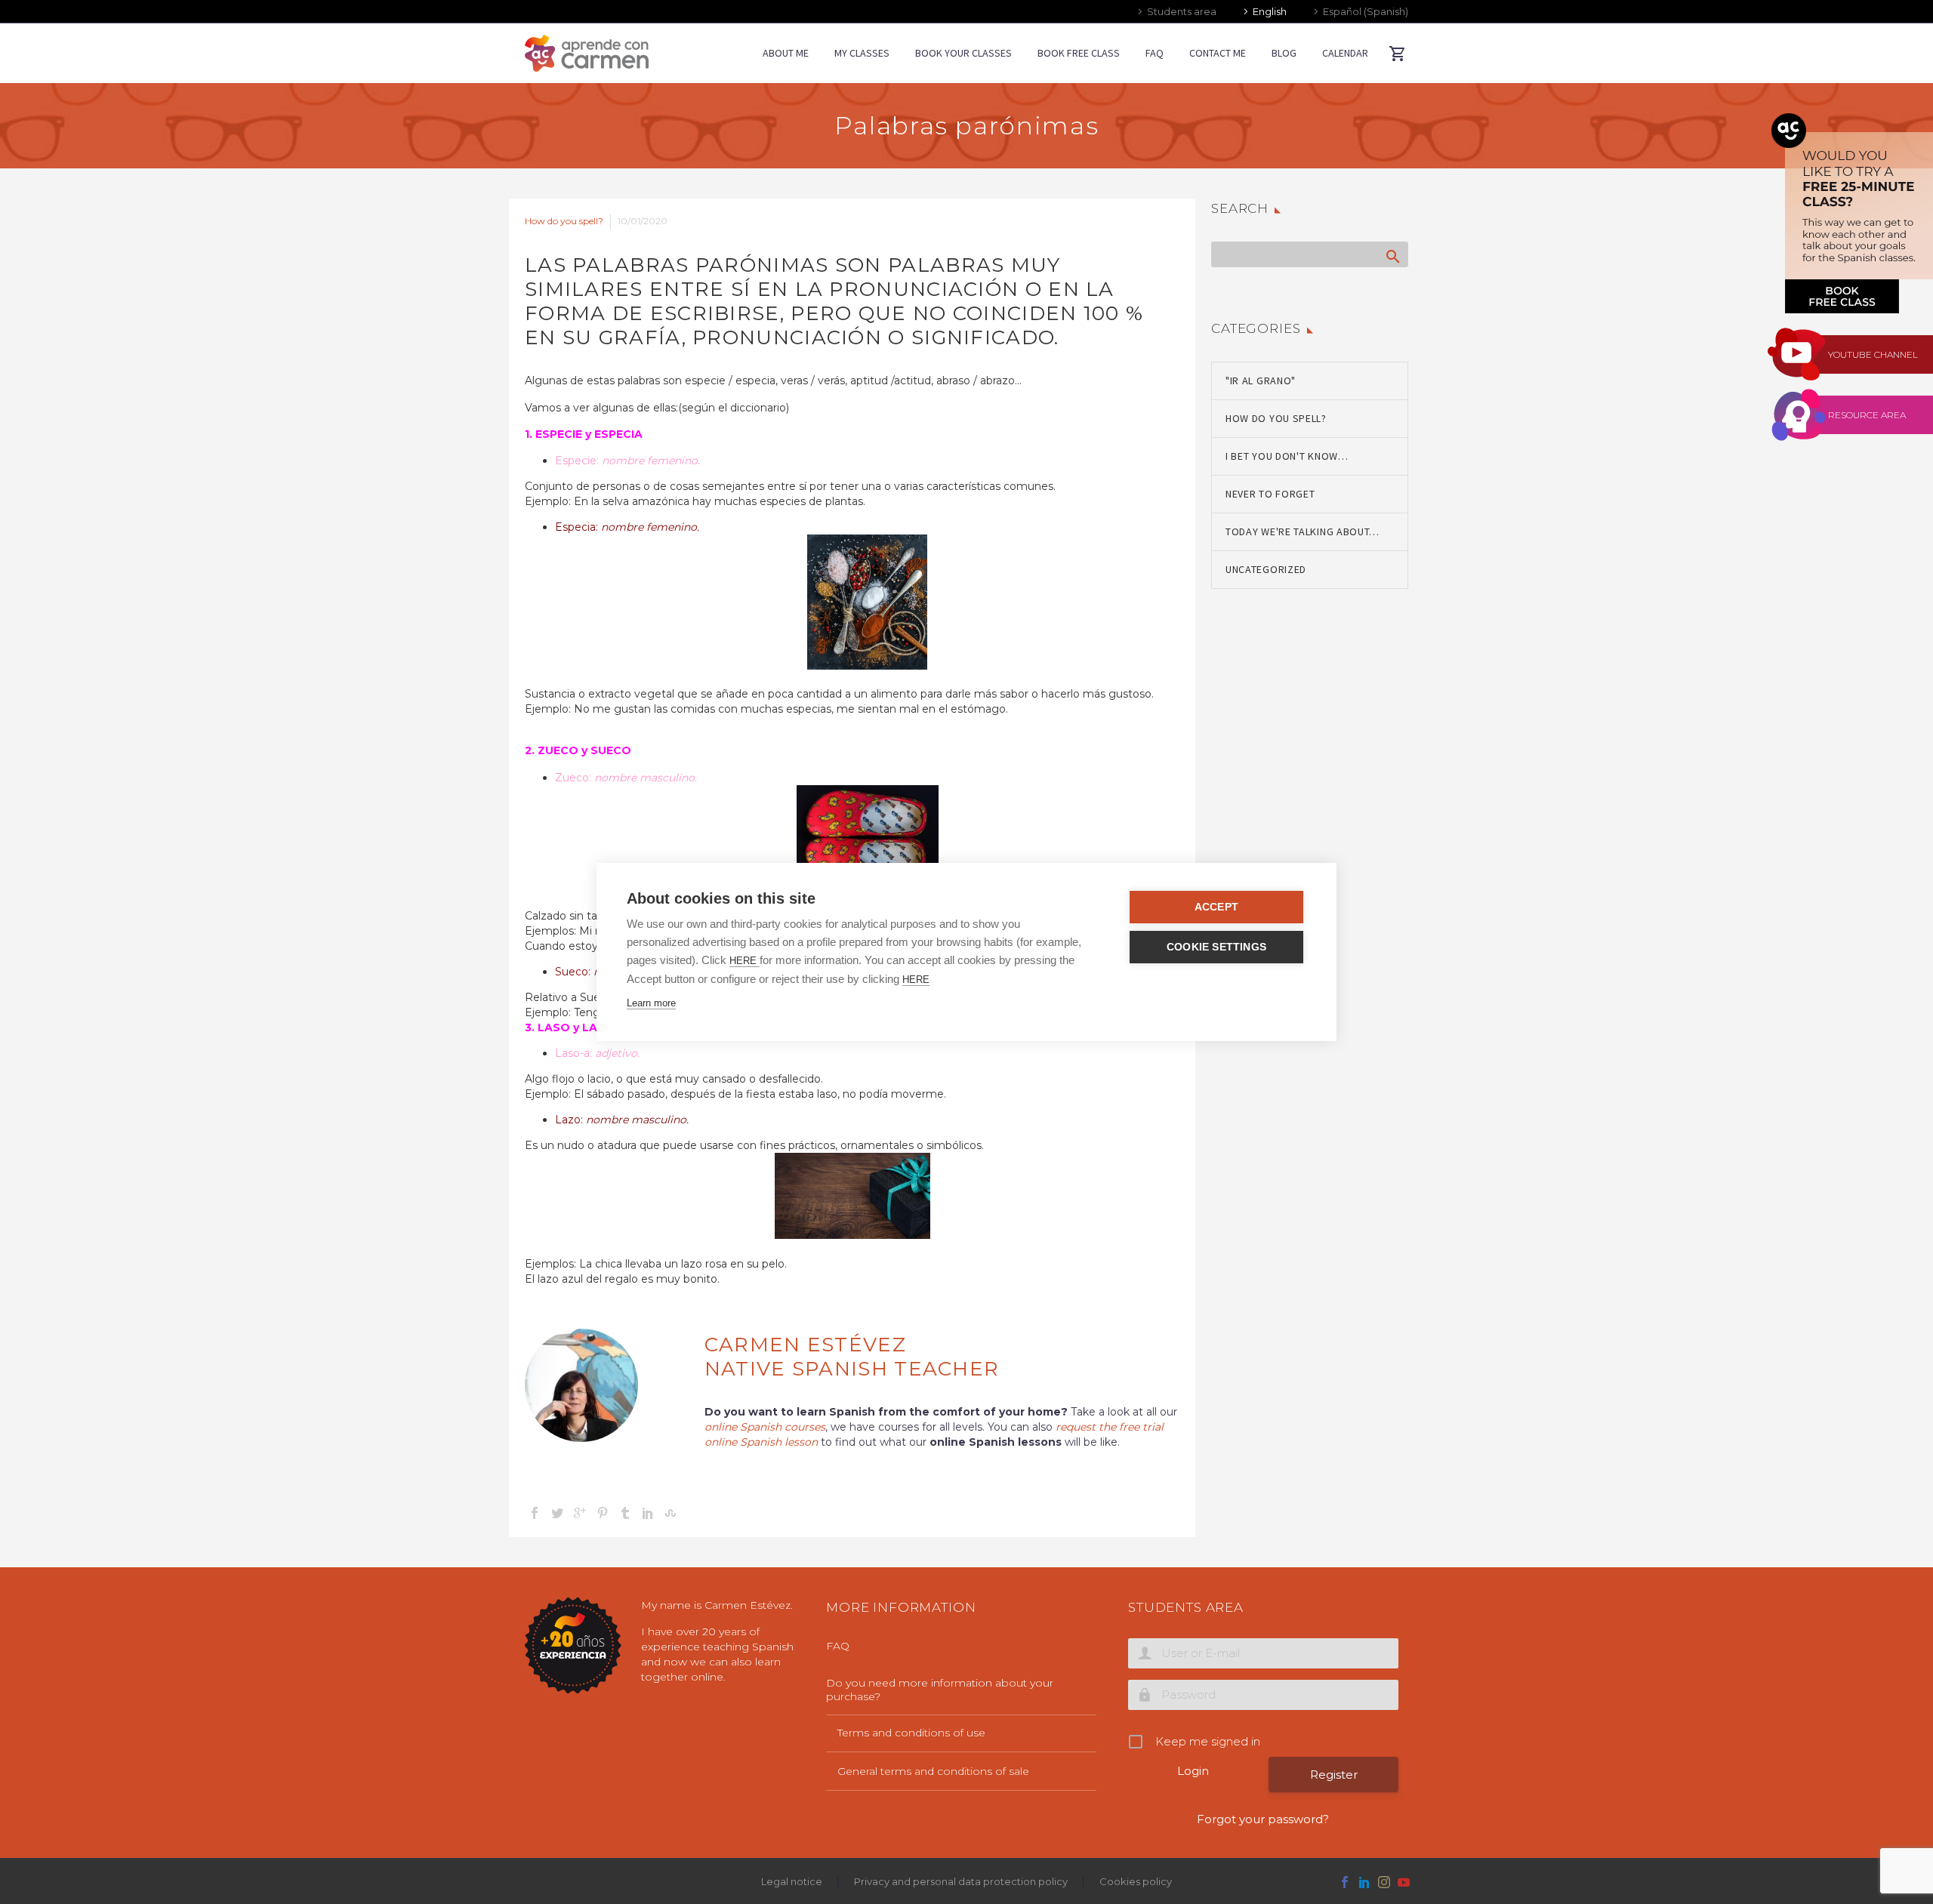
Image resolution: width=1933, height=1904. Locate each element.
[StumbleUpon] (671, 1513)
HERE (745, 961)
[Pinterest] (603, 1513)
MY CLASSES (862, 53)
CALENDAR (1345, 53)
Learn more (651, 1003)
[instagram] (1384, 1882)
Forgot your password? (1263, 1819)
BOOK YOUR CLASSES (963, 53)
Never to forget (1270, 494)
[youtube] (1404, 1882)
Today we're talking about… (1303, 531)
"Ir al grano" (1261, 380)
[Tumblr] (625, 1513)
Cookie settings (1216, 947)
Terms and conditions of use (911, 1733)
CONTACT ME (1218, 53)
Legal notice (792, 1882)
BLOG (1284, 53)
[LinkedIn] (648, 1513)
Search (1392, 256)
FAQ (1155, 53)
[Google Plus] (580, 1513)
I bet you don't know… (1287, 456)
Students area (1182, 11)
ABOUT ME (786, 53)
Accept (1216, 907)
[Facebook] (535, 1513)
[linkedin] (1364, 1882)
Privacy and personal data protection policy (961, 1882)
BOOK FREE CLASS (1079, 53)
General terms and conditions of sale (933, 1771)
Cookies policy (1136, 1882)
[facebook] (1345, 1882)
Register (1334, 1775)
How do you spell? (564, 221)
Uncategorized (1266, 569)
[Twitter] (557, 1513)
